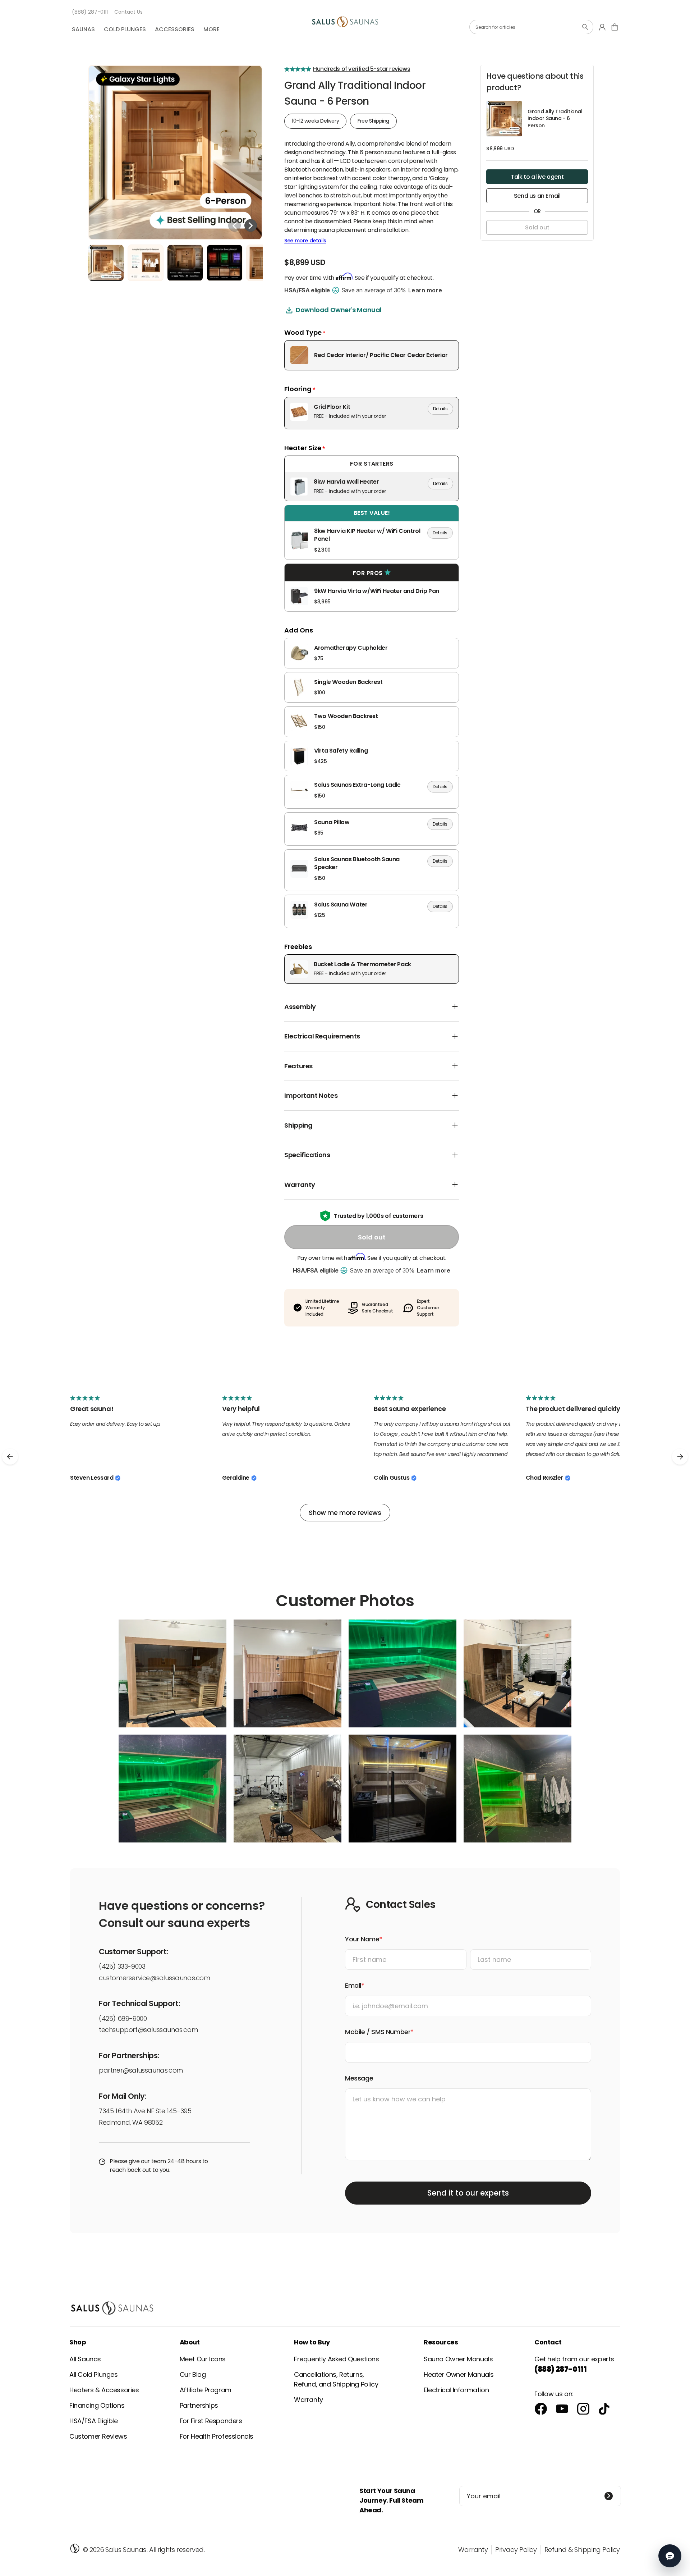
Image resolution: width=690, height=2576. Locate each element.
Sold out (372, 1237)
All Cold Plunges (94, 2374)
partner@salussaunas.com (141, 2070)
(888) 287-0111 (90, 12)
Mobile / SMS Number (378, 2032)
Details (440, 409)
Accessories (175, 29)
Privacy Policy (516, 2550)
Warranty (309, 2400)
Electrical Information (456, 2390)
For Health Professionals (217, 2436)
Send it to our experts (468, 2193)
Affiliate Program (206, 2390)
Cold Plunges (125, 29)
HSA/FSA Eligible (94, 2421)
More (211, 29)
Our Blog (193, 2374)
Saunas (83, 29)
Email (353, 1985)
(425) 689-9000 (123, 2018)
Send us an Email (537, 196)
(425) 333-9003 (122, 1966)
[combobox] (531, 27)
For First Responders (211, 2421)
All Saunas (85, 2359)
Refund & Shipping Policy (582, 2550)
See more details (305, 241)
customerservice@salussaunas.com (155, 1978)
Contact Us (128, 12)
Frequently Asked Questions (337, 2359)
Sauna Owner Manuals (458, 2359)
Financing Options (97, 2405)
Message (359, 2078)
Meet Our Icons (203, 2359)
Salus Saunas (126, 2550)
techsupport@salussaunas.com (148, 2030)
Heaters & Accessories (104, 2390)
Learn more (425, 290)
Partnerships (199, 2405)
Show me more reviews (345, 1513)
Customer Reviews (98, 2436)
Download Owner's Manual (339, 310)
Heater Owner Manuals (459, 2374)
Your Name (362, 1939)
